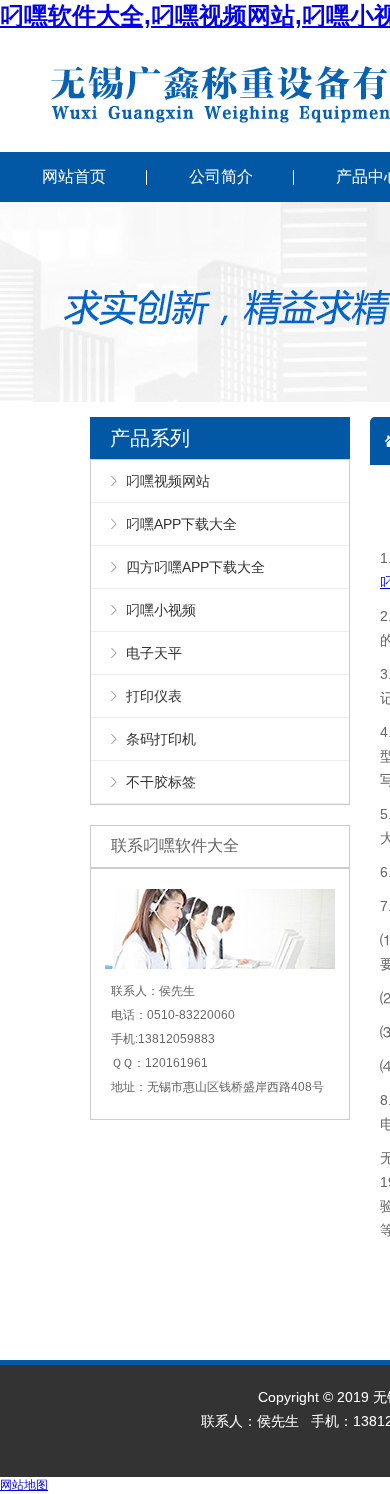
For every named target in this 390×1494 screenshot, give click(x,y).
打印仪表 (154, 696)
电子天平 (154, 653)
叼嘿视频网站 (168, 481)
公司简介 (221, 176)
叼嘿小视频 (161, 610)
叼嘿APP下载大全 (181, 524)
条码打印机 (161, 739)
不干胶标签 (161, 782)
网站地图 (24, 1485)
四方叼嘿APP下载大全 (195, 567)
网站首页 (74, 176)
